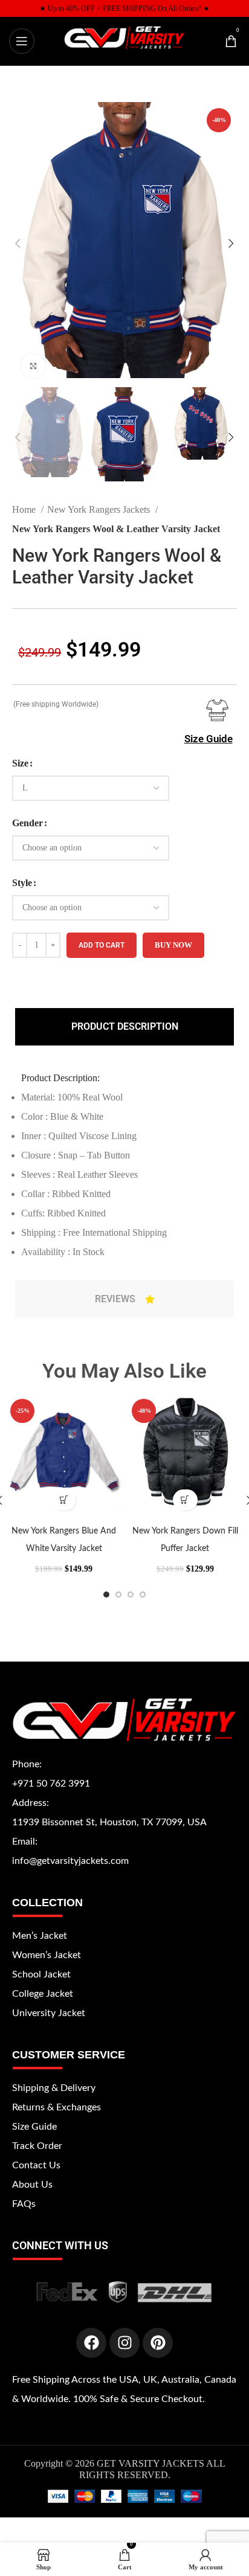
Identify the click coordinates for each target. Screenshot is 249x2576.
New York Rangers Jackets (100, 509)
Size (20, 763)
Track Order (37, 2146)
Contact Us (36, 2165)
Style (22, 883)
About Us (32, 2185)
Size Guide (209, 739)
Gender (27, 823)
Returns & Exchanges (57, 2107)
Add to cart (102, 945)
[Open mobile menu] (22, 41)
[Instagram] (124, 2343)
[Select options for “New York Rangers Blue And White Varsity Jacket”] (64, 1500)
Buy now (173, 945)
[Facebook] (91, 2343)
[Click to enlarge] (33, 366)
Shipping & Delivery (54, 2088)
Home (25, 509)
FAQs (24, 2204)
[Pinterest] (158, 2343)
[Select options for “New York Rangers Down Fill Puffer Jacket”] (185, 1500)
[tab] (124, 1027)
